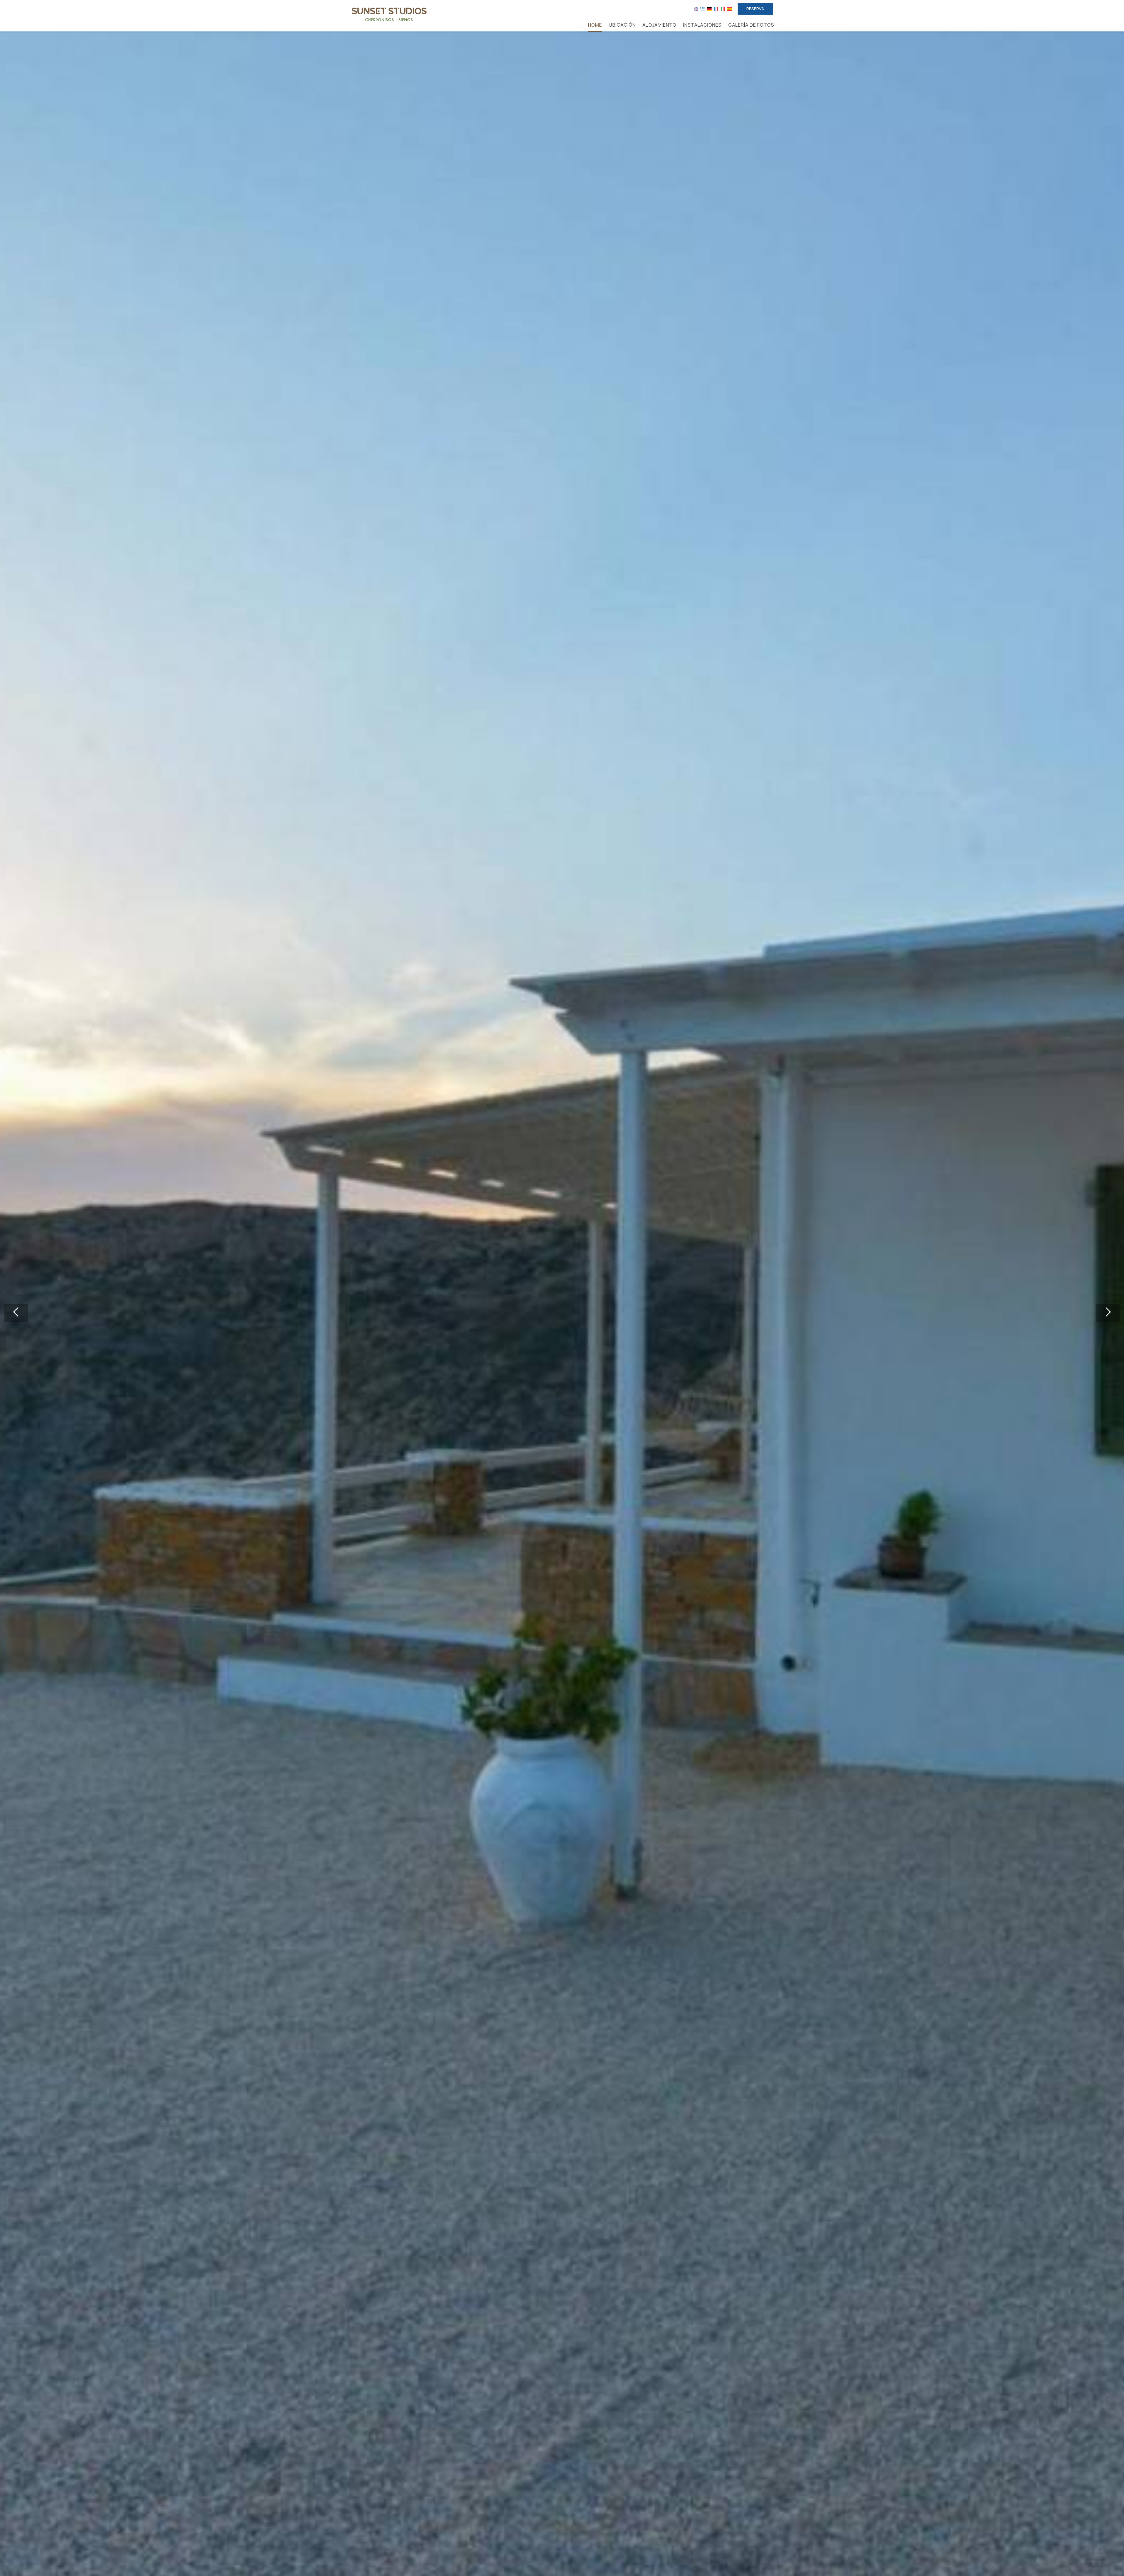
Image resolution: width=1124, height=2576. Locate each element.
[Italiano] (723, 9)
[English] (696, 9)
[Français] (716, 9)
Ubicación (622, 25)
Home (595, 25)
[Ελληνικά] (703, 9)
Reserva (755, 9)
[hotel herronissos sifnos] (389, 14)
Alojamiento (659, 25)
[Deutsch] (709, 9)
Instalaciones (702, 25)
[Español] (730, 9)
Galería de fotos (751, 25)
